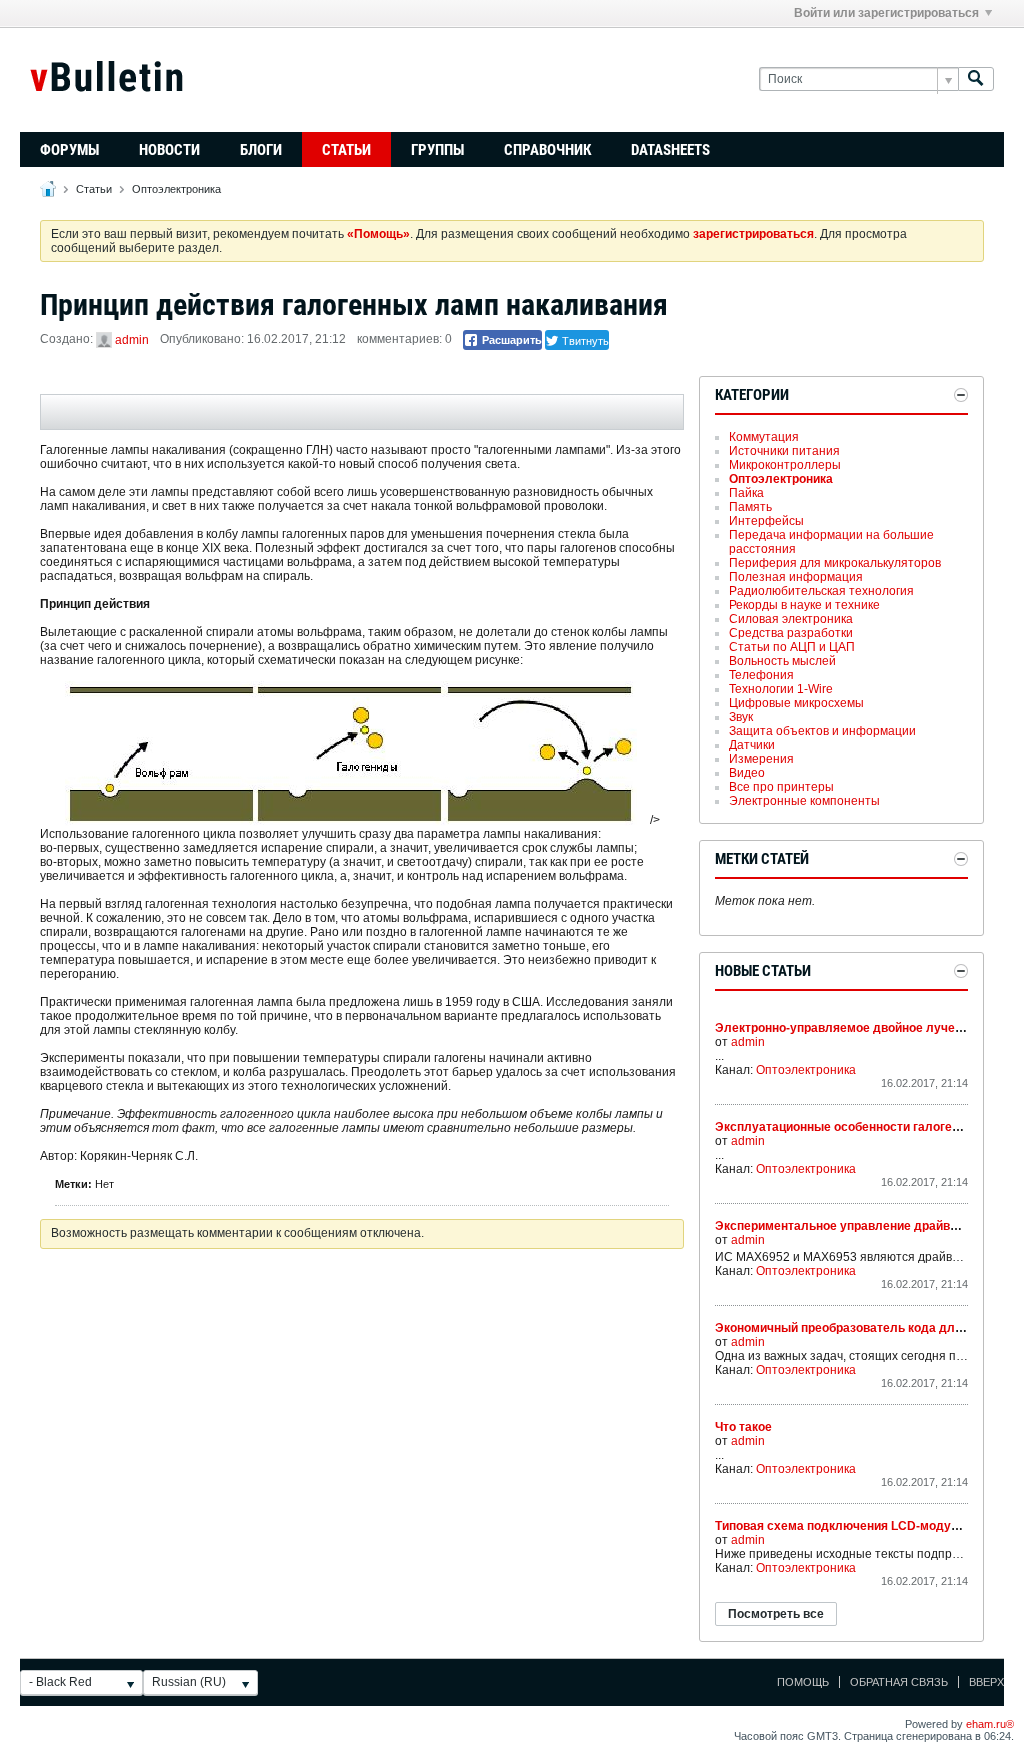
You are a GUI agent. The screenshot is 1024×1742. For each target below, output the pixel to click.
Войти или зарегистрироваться (886, 13)
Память (750, 507)
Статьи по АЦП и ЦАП (792, 647)
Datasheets (670, 150)
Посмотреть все (776, 1614)
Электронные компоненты (804, 801)
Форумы (69, 150)
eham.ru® (990, 1724)
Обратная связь (899, 1682)
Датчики (752, 745)
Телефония (761, 675)
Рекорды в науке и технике (804, 605)
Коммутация (764, 437)
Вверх (986, 1682)
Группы (437, 150)
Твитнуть (584, 340)
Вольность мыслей (782, 661)
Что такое (743, 1427)
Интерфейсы (766, 521)
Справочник (547, 150)
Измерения (761, 759)
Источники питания (784, 451)
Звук (741, 717)
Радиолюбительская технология (821, 591)
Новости (169, 150)
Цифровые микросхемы (796, 703)
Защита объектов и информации (822, 731)
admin (132, 340)
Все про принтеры (781, 787)
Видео (747, 773)
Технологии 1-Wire (781, 689)
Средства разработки (791, 633)
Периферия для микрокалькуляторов (835, 563)
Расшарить (510, 340)
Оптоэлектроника (176, 189)
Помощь (803, 1682)
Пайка (746, 493)
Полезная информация (796, 577)
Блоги (261, 150)
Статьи (346, 150)
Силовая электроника (791, 619)
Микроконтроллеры (785, 465)
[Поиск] (976, 79)
